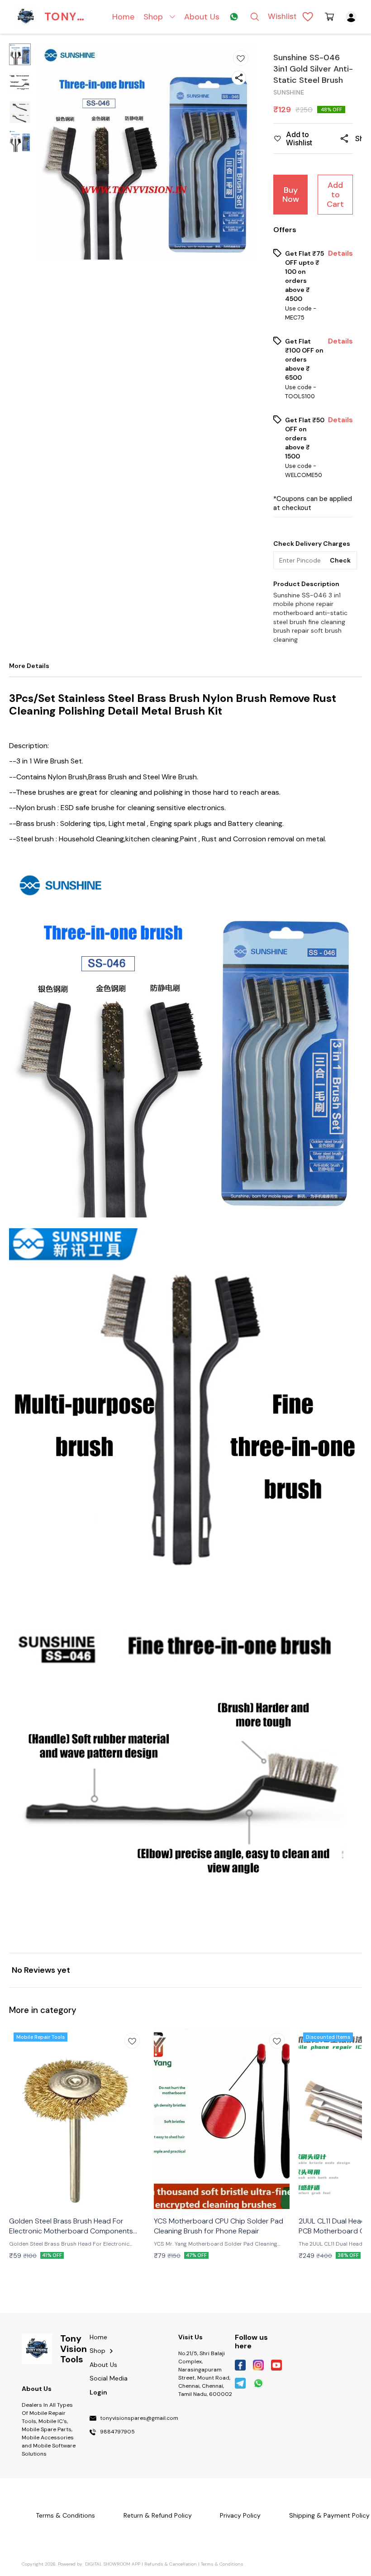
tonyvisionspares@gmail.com (139, 2419)
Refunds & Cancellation (171, 2564)
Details (340, 253)
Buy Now (291, 195)
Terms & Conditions (222, 2564)
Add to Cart (335, 194)
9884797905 (117, 2432)
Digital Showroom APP (113, 2564)
